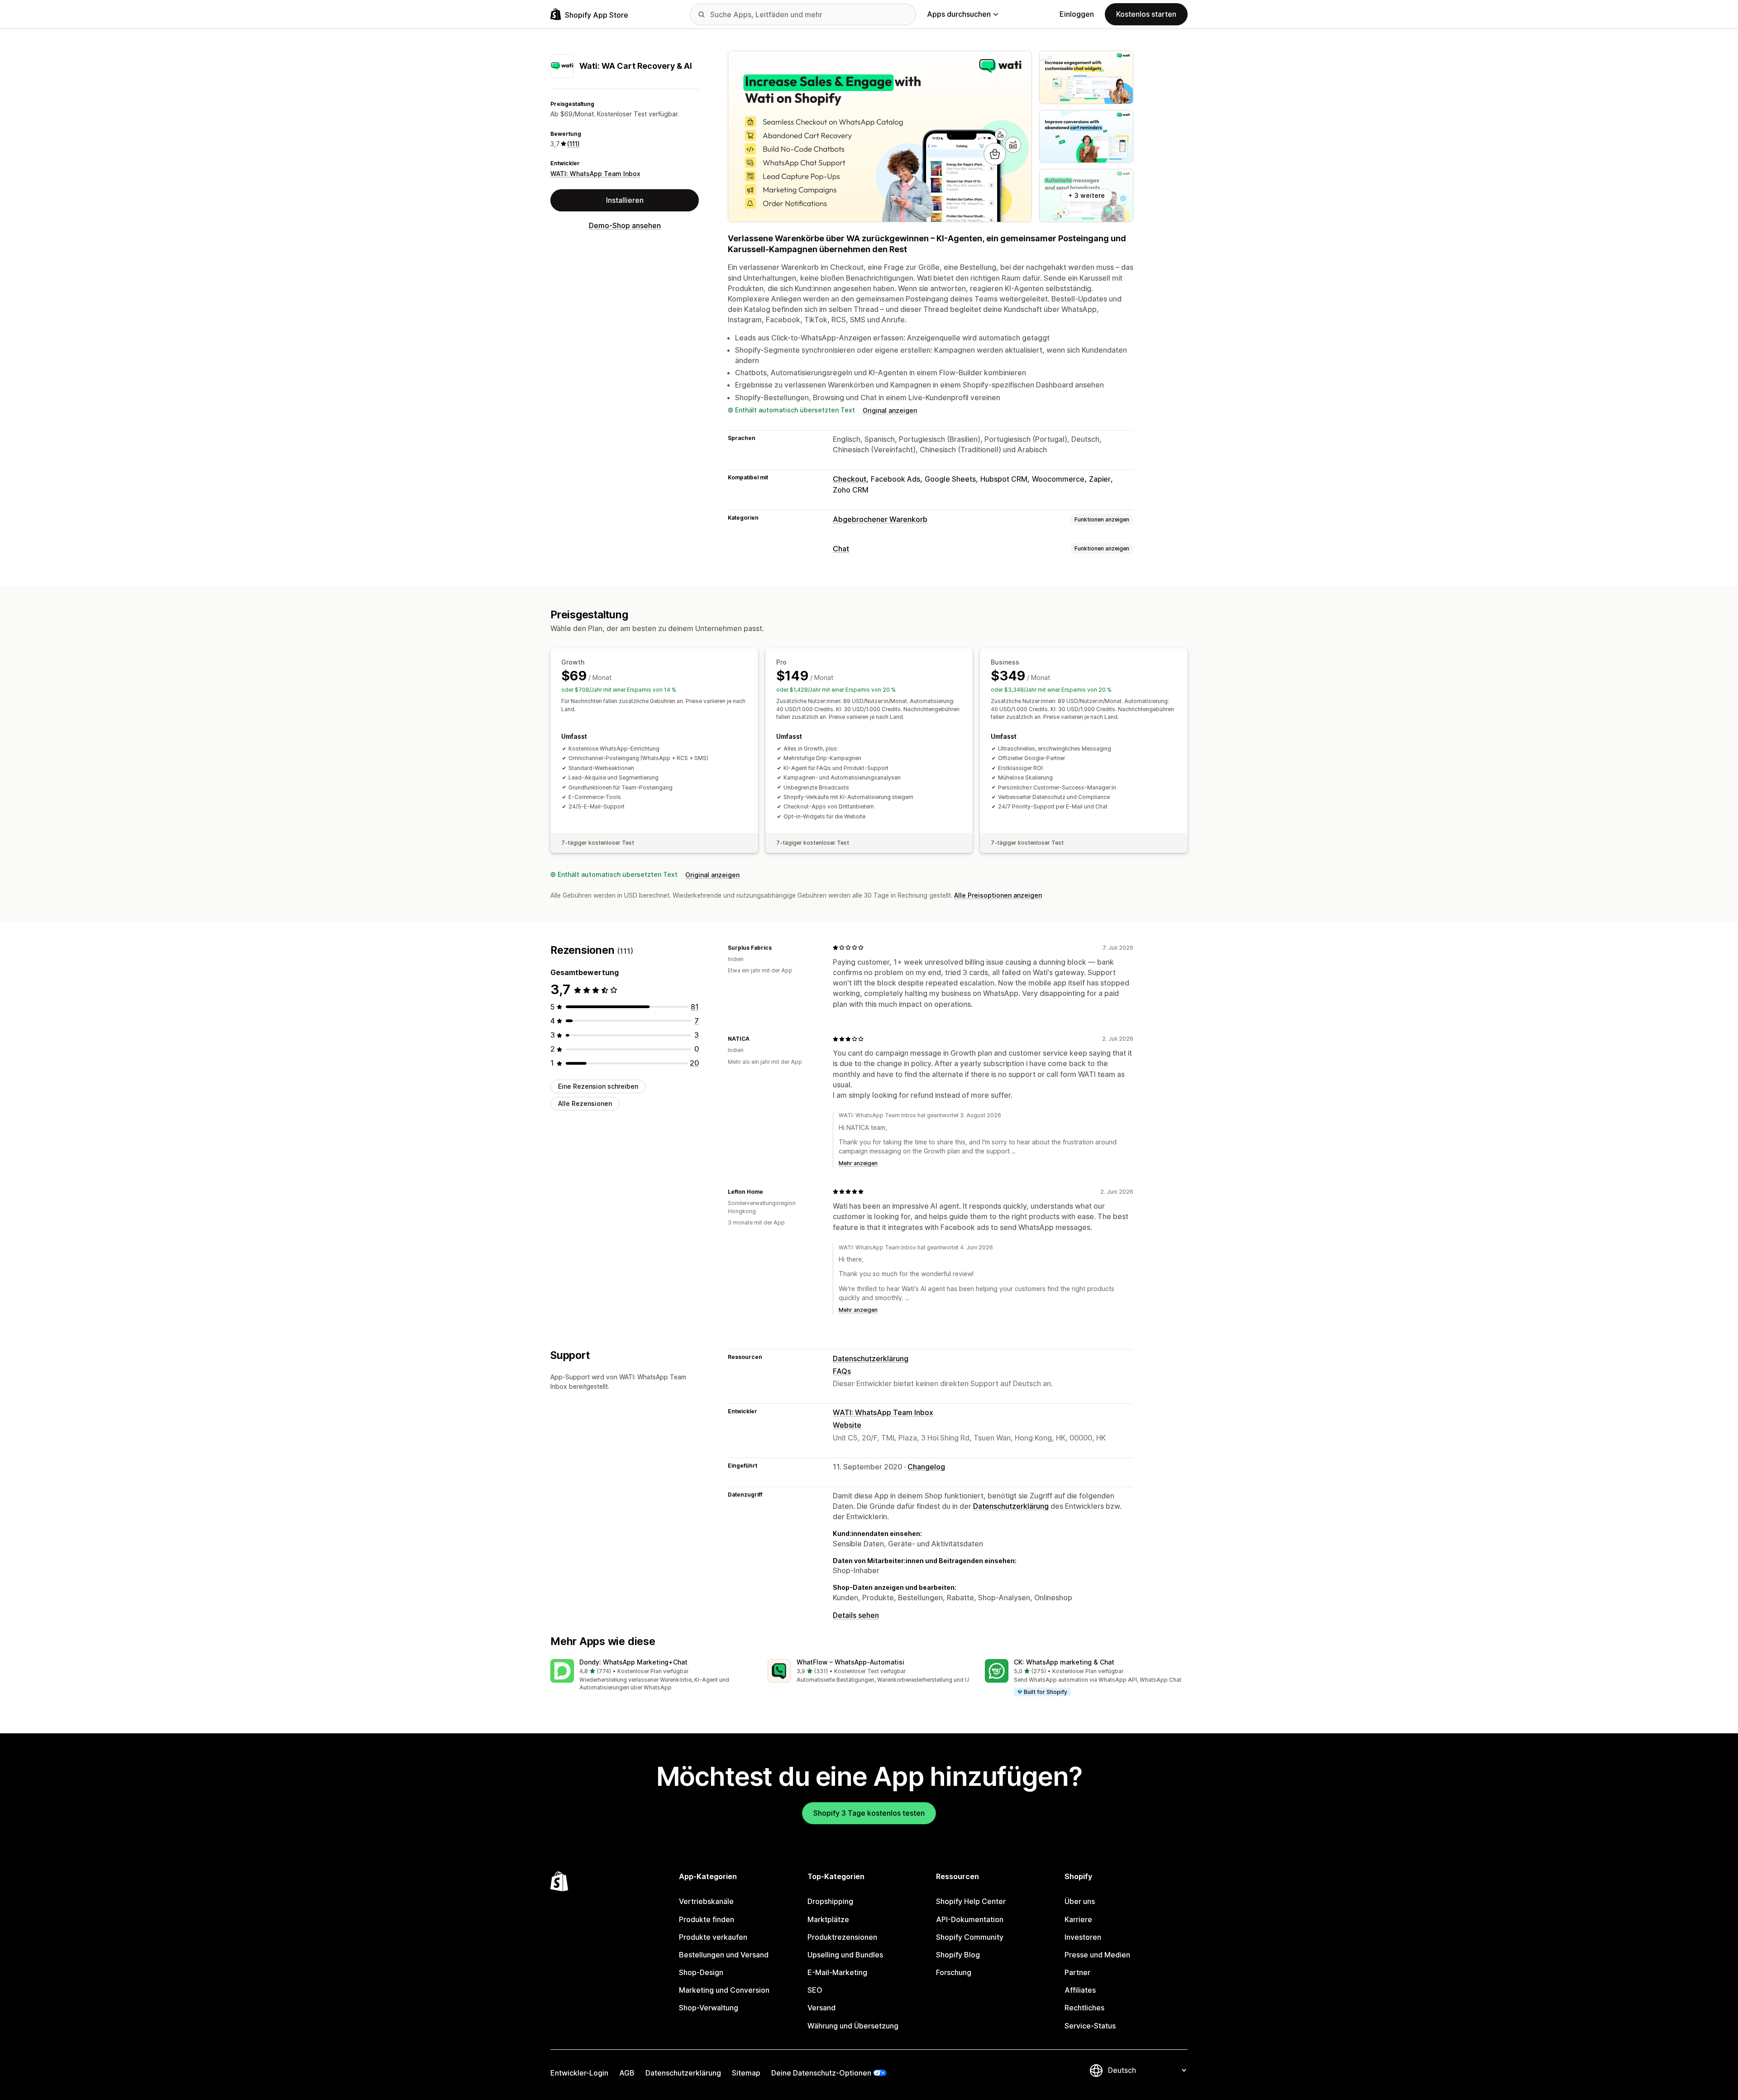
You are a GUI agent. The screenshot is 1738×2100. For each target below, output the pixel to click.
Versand (821, 2008)
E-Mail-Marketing (837, 1972)
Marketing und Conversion (724, 1990)
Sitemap (746, 2073)
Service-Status (1090, 2026)
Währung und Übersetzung (853, 2026)
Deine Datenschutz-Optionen (821, 2073)
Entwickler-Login (579, 2073)
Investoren (1083, 1937)
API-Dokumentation (970, 1919)
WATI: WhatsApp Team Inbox (595, 174)
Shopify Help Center (971, 1901)
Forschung (954, 1972)
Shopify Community (970, 1937)
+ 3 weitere (1086, 195)
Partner (1077, 1972)
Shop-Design (701, 1972)
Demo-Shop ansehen (625, 225)
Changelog (926, 1467)
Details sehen (856, 1615)
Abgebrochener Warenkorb (880, 519)
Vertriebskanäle (706, 1901)
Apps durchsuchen (959, 14)
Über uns (1080, 1901)
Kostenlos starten (1146, 14)
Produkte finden (707, 1919)
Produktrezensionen (842, 1937)
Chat (841, 549)
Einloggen (1077, 14)
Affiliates (1080, 1990)
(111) (573, 144)
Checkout (850, 479)
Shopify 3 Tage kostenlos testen (869, 1813)
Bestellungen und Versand (724, 1955)
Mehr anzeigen (858, 1163)
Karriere (1078, 1919)
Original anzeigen (890, 410)
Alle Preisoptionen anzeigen (998, 895)
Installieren (625, 200)
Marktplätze (828, 1919)
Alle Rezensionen (585, 1103)
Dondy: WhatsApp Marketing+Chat (633, 1662)
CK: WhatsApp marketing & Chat (1064, 1662)
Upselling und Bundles (845, 1955)
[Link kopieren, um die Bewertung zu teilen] (777, 947)
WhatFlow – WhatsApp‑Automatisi (850, 1662)
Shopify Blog (958, 1955)
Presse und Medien (1097, 1955)
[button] (652, 1676)
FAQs (842, 1371)
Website (847, 1425)
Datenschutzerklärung (871, 1359)
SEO (815, 1990)
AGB (627, 2073)
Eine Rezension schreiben (598, 1086)
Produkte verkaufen (713, 1937)
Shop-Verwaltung (709, 2008)
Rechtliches (1084, 2008)
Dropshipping (830, 1901)
